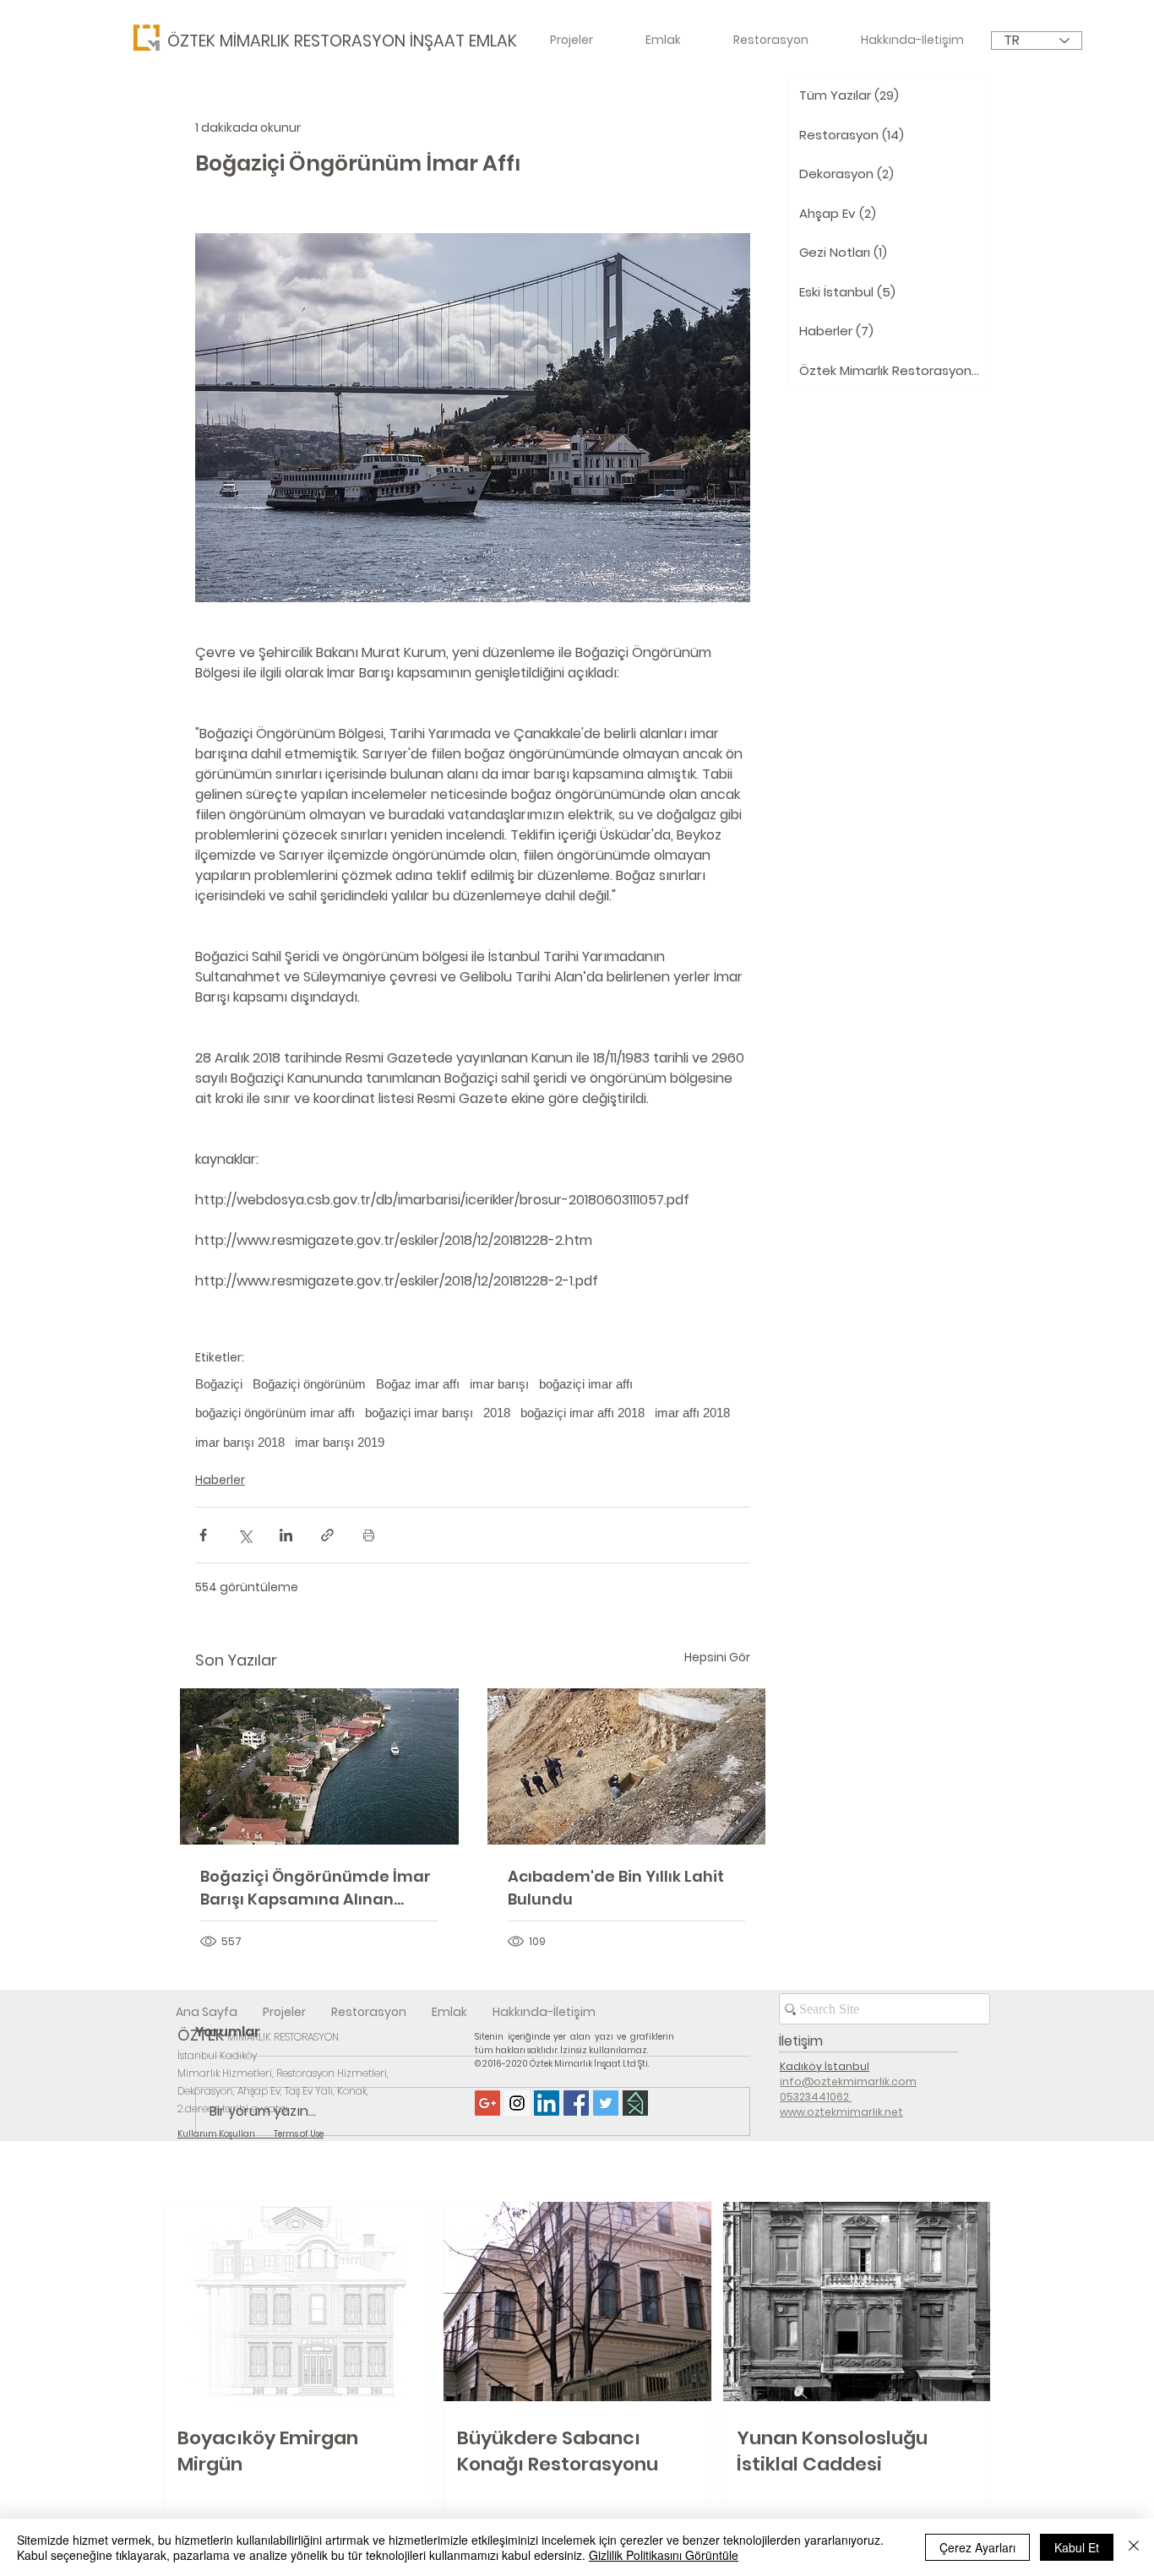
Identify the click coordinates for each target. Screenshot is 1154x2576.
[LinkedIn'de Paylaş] (286, 1535)
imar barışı (499, 1384)
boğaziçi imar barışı (419, 1413)
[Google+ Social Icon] (487, 2103)
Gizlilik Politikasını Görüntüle (664, 2555)
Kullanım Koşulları (226, 2134)
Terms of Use (299, 2134)
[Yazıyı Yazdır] (369, 1535)
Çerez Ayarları (977, 2547)
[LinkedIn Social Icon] (547, 2103)
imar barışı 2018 (240, 1442)
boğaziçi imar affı (586, 1384)
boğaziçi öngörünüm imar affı (275, 1413)
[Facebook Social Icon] (576, 2103)
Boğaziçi (219, 1384)
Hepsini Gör (717, 1657)
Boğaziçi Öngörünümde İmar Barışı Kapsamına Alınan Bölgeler (316, 1888)
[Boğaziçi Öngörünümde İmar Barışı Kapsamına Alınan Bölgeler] (319, 1766)
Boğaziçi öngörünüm (309, 1384)
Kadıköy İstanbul (825, 2066)
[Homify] (635, 2103)
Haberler (220, 1480)
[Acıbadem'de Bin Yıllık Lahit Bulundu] (627, 1766)
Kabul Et (1077, 2547)
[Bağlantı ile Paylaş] (327, 1535)
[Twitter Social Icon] (606, 2103)
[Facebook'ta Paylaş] (203, 1535)
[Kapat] (1134, 2547)
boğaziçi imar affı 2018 (582, 1413)
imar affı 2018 (692, 1413)
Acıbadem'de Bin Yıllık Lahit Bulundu (616, 1888)
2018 (497, 1413)
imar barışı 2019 (340, 1442)
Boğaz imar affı (418, 1384)
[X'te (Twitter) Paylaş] (245, 1535)
